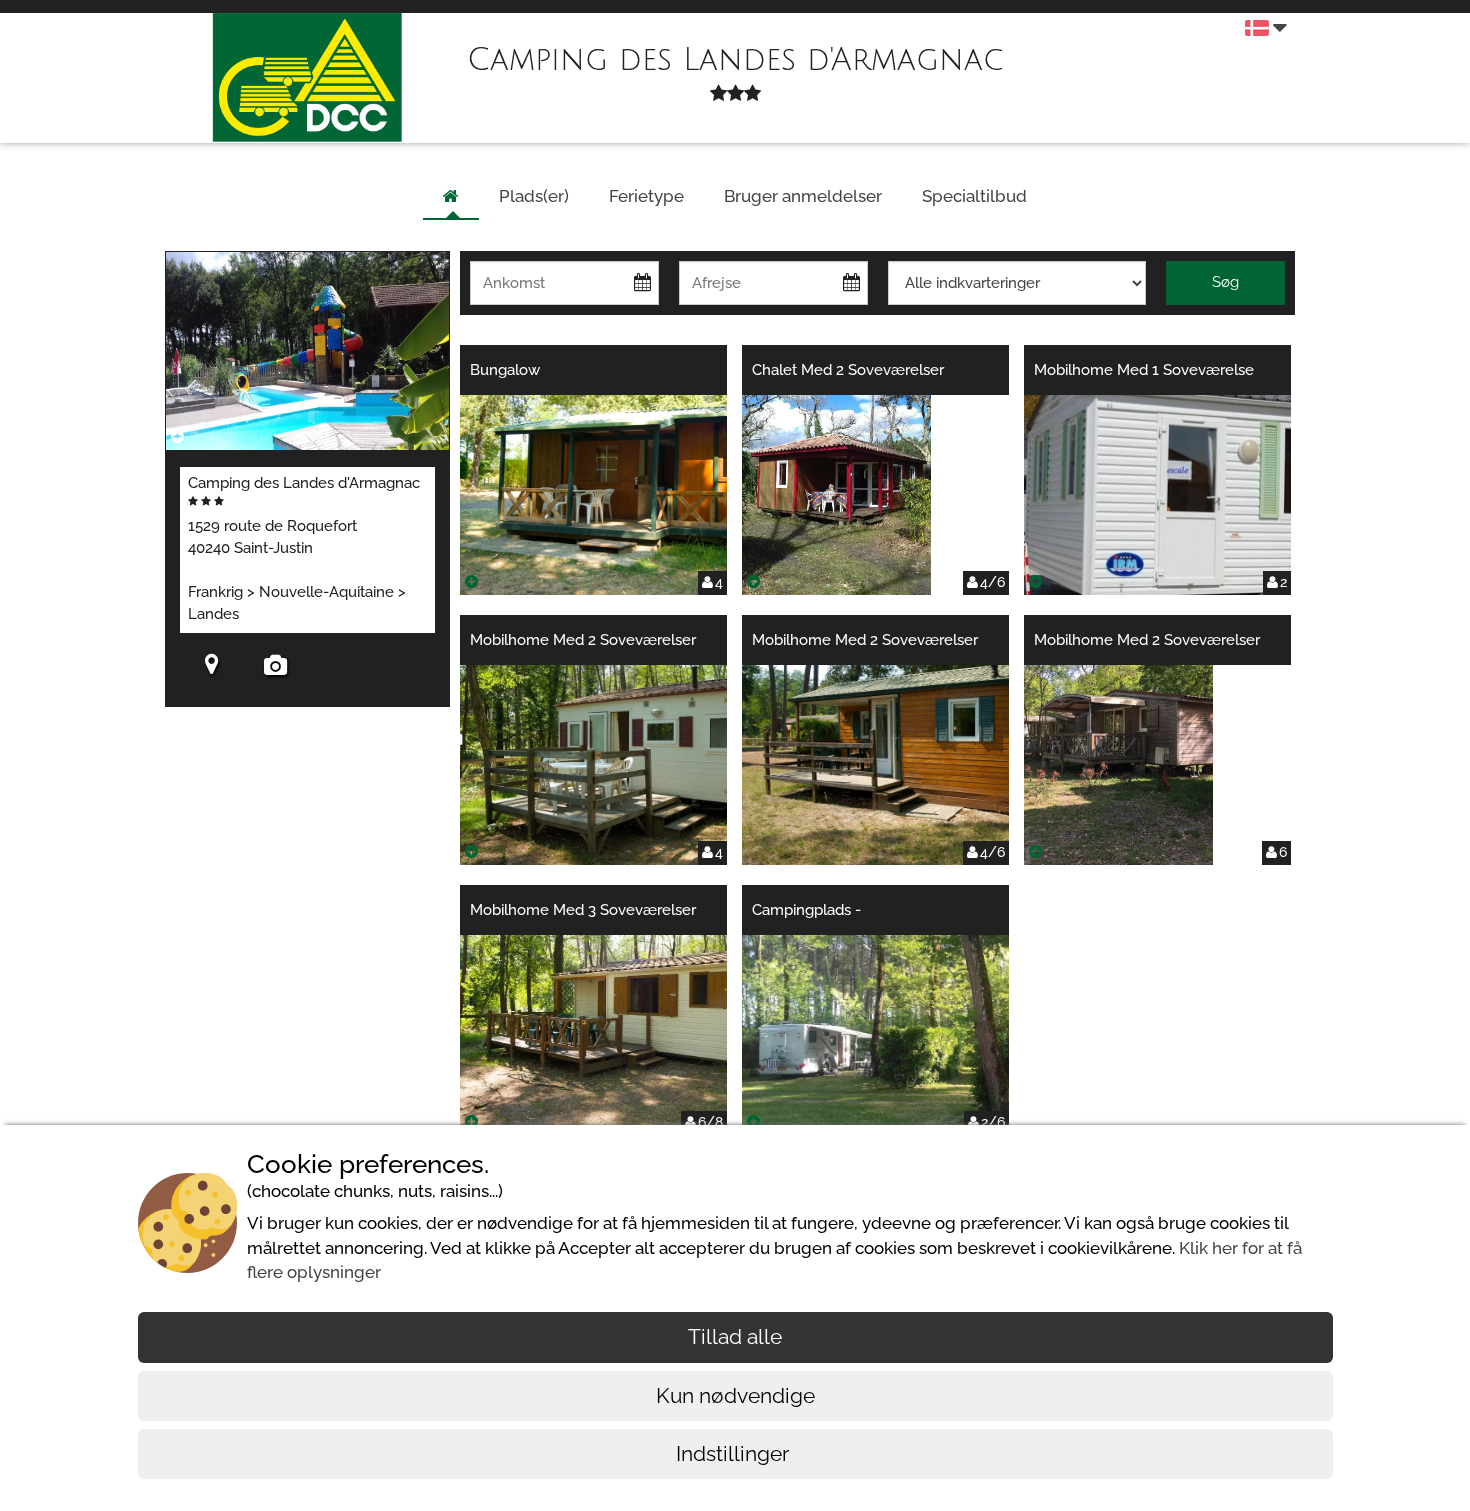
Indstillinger (735, 1453)
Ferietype (646, 196)
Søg (1225, 282)
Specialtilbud (974, 196)
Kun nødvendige (735, 1395)
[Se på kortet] (212, 667)
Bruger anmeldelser (803, 196)
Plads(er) (534, 196)
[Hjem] (451, 197)
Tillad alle (735, 1336)
